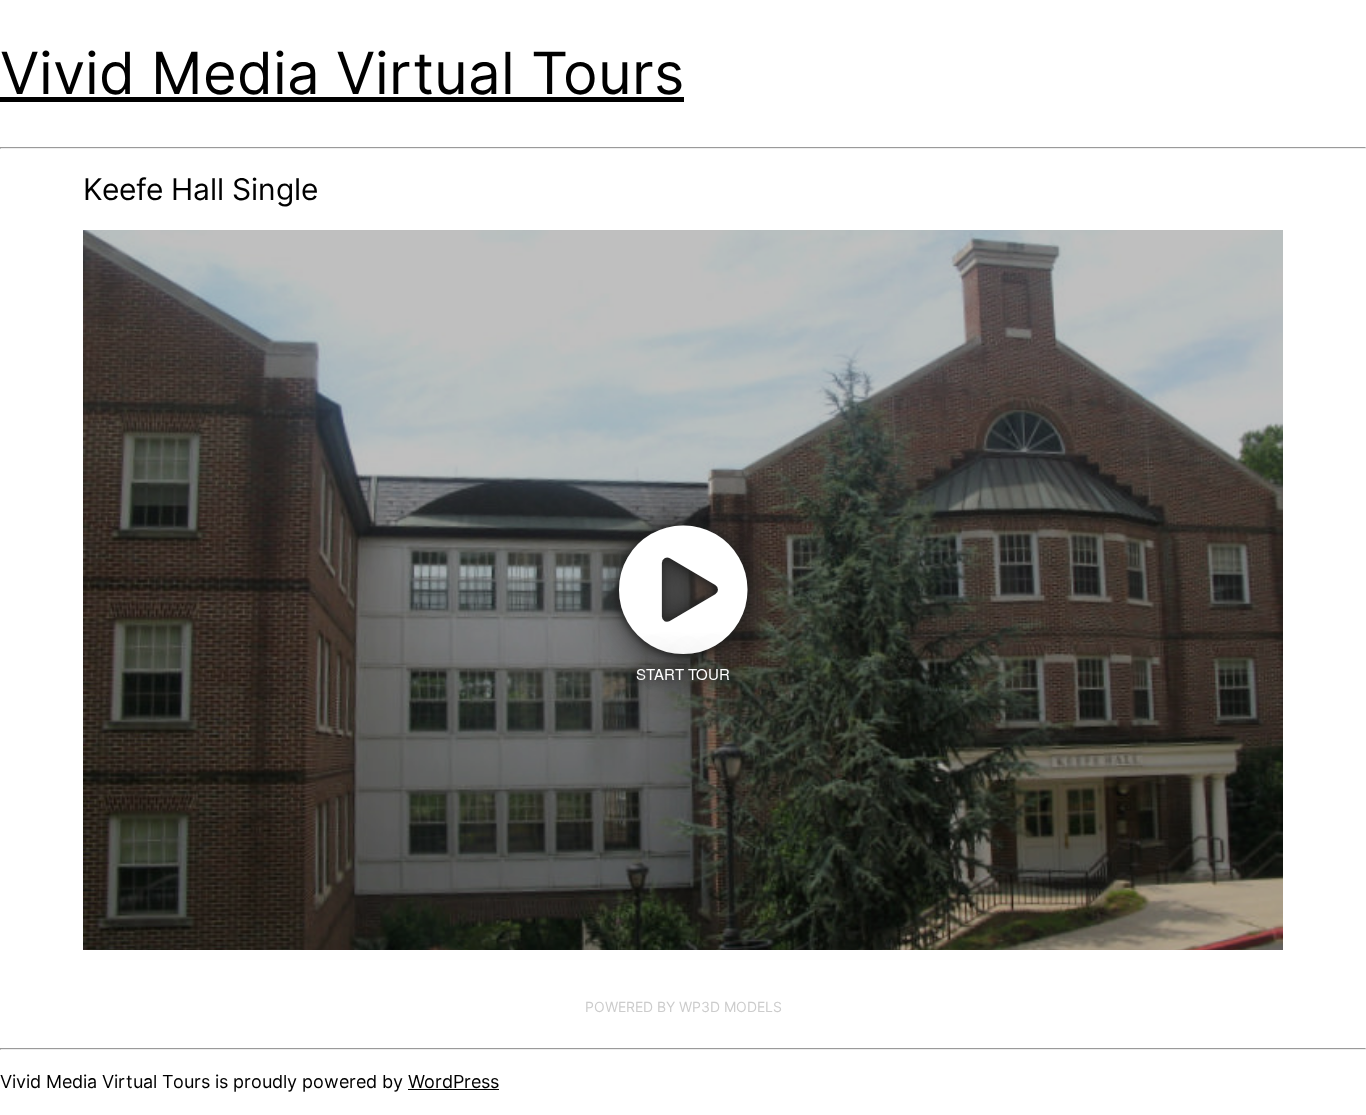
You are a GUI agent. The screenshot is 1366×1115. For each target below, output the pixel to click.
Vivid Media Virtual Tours (342, 73)
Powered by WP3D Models (683, 1006)
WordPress (453, 1081)
